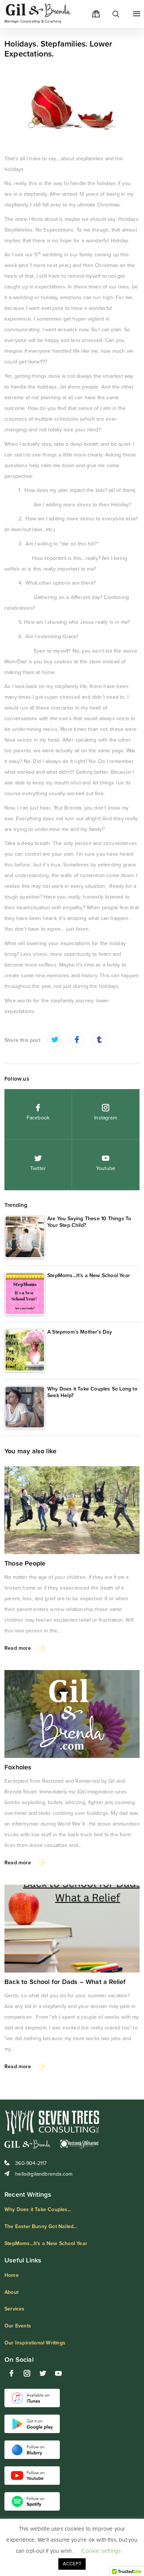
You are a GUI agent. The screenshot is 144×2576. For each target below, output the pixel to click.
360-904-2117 (30, 2163)
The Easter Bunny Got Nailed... (41, 2226)
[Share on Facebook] (77, 1041)
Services (15, 2309)
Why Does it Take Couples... (38, 2209)
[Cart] (93, 14)
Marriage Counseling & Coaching (33, 21)
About (11, 2292)
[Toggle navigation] (135, 14)
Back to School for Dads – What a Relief (65, 1982)
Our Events (18, 2326)
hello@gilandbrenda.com (43, 2174)
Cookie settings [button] (101, 2551)
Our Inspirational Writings (35, 2343)
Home (12, 2275)
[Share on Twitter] (55, 1041)
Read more (18, 1648)
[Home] (111, 14)
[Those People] (72, 1510)
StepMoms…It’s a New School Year (46, 2243)
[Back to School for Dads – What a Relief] (72, 1929)
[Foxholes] (72, 1714)
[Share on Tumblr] (99, 1041)
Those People (25, 1563)
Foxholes (18, 1767)
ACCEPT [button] (72, 2564)
